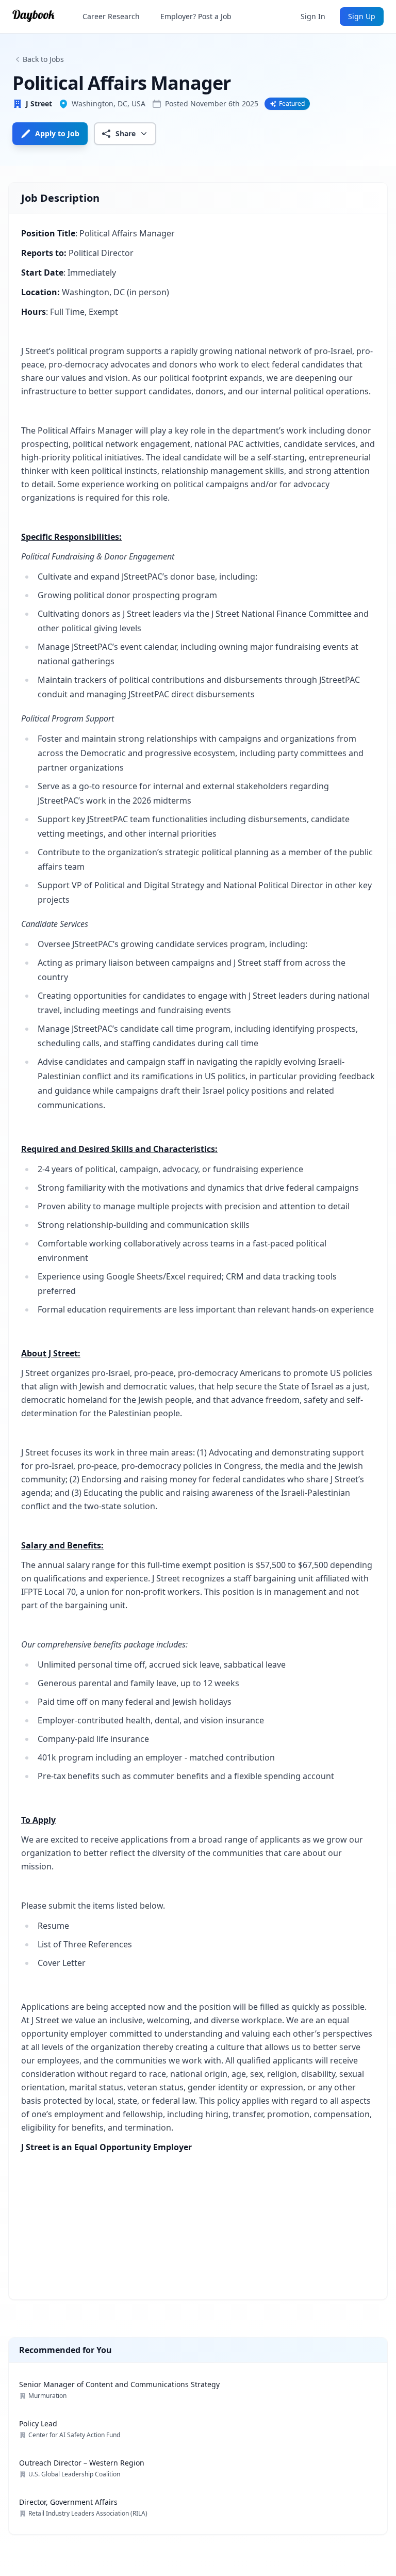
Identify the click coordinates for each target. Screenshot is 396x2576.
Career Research (111, 16)
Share (126, 133)
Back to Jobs (43, 59)
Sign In (313, 16)
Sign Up (362, 16)
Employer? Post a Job (196, 16)
